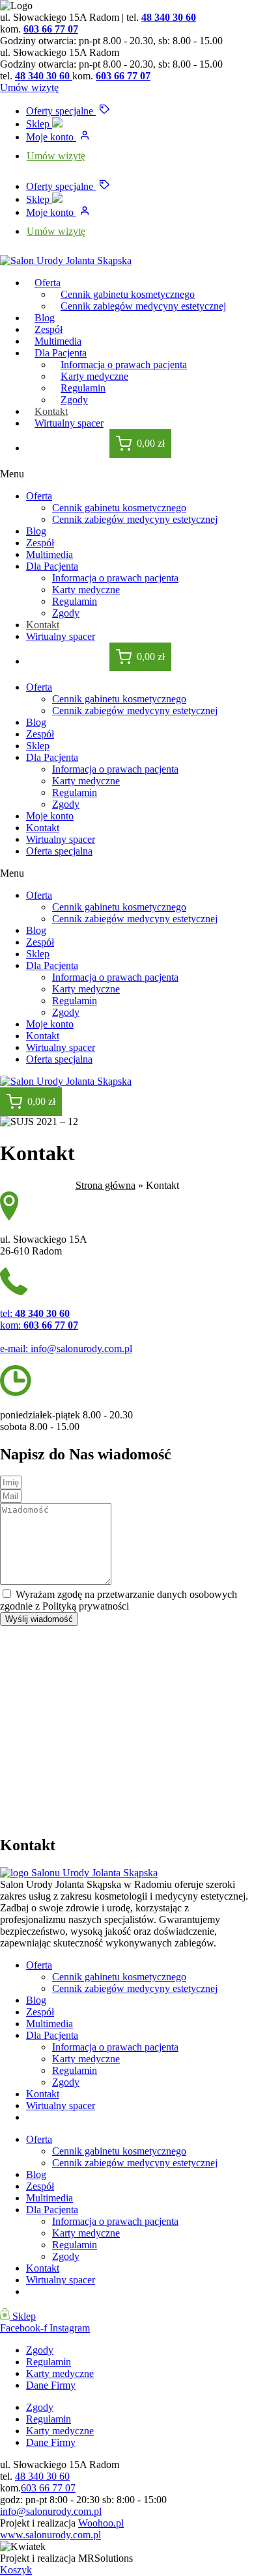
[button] (127, 474)
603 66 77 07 (51, 29)
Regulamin (75, 601)
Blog (36, 531)
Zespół (40, 543)
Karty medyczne (86, 590)
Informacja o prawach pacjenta (115, 578)
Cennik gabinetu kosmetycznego (119, 508)
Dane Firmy (51, 2385)
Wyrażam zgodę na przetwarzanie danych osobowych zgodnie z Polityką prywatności (119, 1600)
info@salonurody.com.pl (51, 2511)
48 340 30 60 (169, 17)
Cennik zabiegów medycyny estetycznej (143, 306)
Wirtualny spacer (69, 423)
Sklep (39, 124)
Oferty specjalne (61, 111)
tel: (35, 1313)
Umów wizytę (56, 156)
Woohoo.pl (101, 2523)
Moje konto (51, 137)
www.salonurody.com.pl (50, 2535)
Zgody (66, 613)
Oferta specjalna (59, 851)
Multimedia (49, 554)
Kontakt (43, 625)
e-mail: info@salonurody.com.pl (66, 1348)
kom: (39, 1325)
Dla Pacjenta (52, 566)
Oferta (48, 283)
